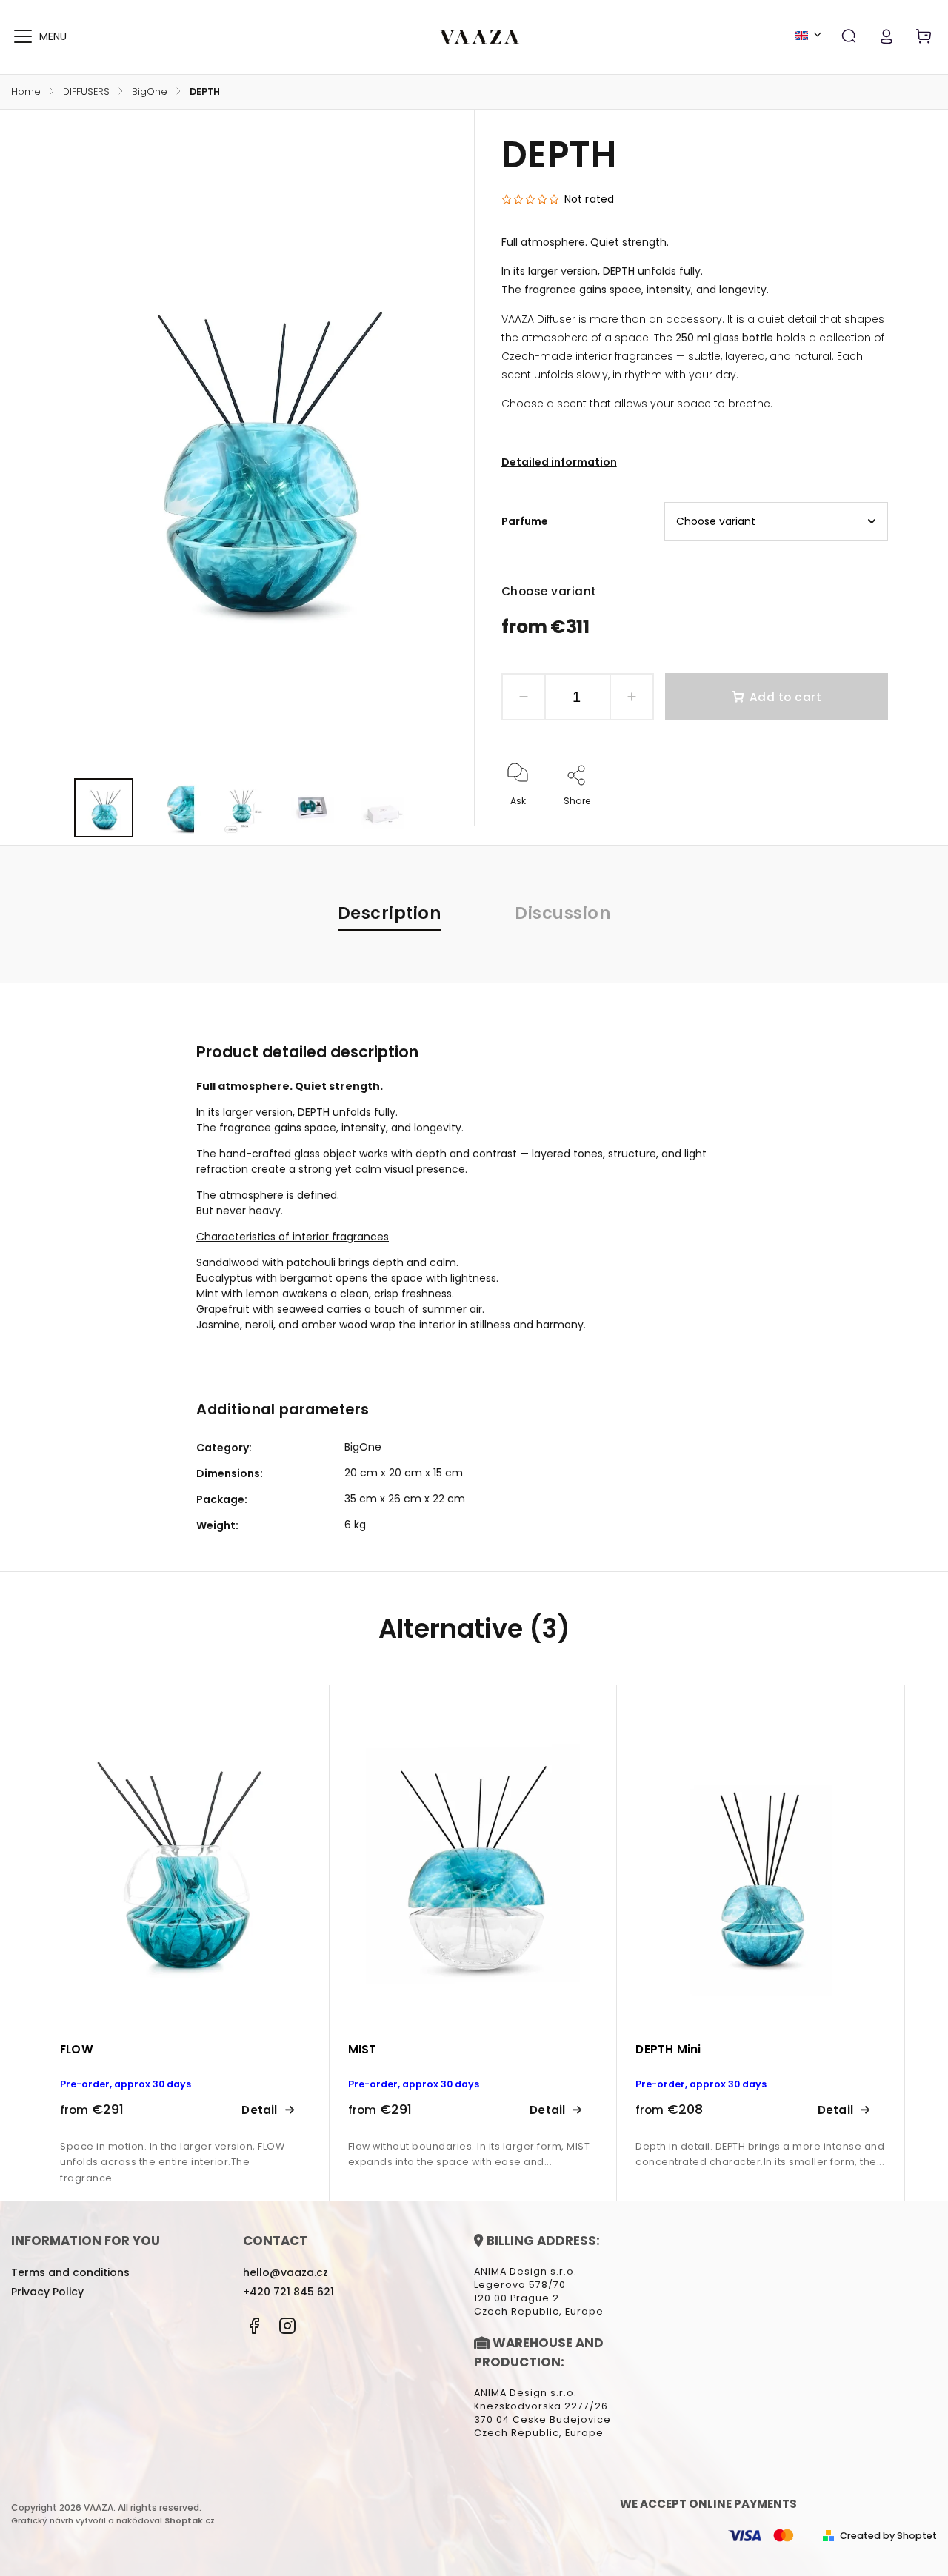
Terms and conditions (70, 2272)
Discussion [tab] (563, 913)
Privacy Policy (47, 2292)
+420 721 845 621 (288, 2292)
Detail (259, 2110)
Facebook (254, 2326)
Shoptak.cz (190, 2520)
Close (841, 821)
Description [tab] (390, 913)
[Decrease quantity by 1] (524, 697)
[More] (23, 36)
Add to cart (786, 697)
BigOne (363, 1447)
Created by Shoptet (888, 2536)
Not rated (590, 199)
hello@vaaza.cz (286, 2272)
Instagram (287, 2326)
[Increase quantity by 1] (632, 697)
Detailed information (559, 462)
